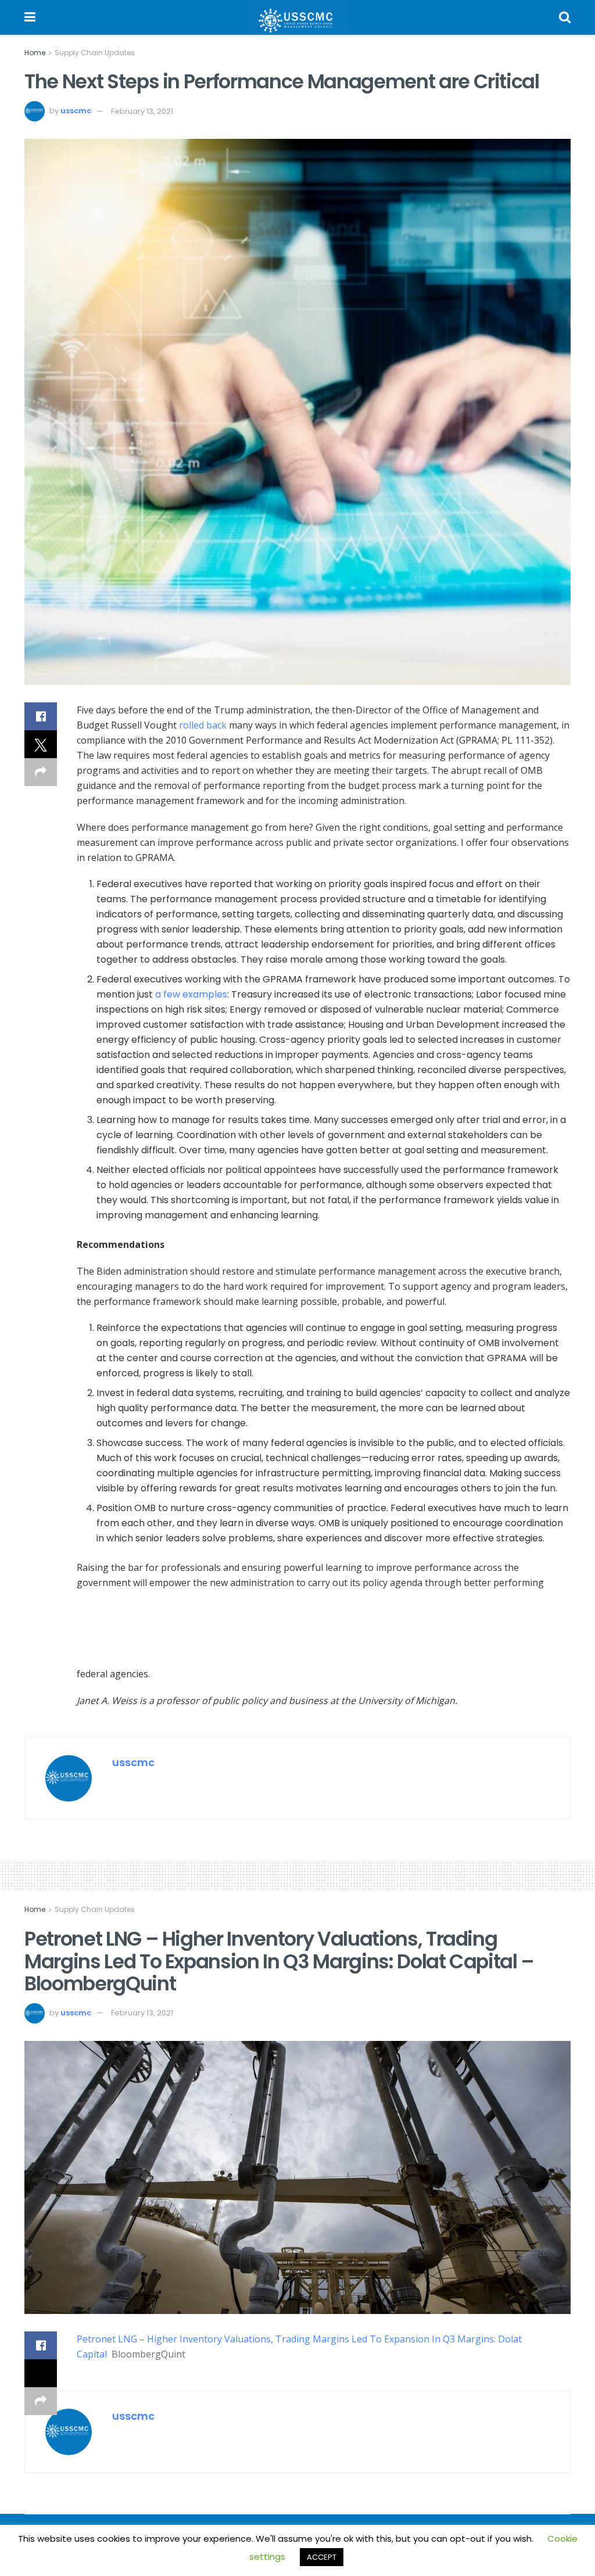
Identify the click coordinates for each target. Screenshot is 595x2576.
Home (35, 53)
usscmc (76, 111)
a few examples (191, 994)
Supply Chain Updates (95, 53)
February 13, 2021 (142, 111)
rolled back (203, 725)
